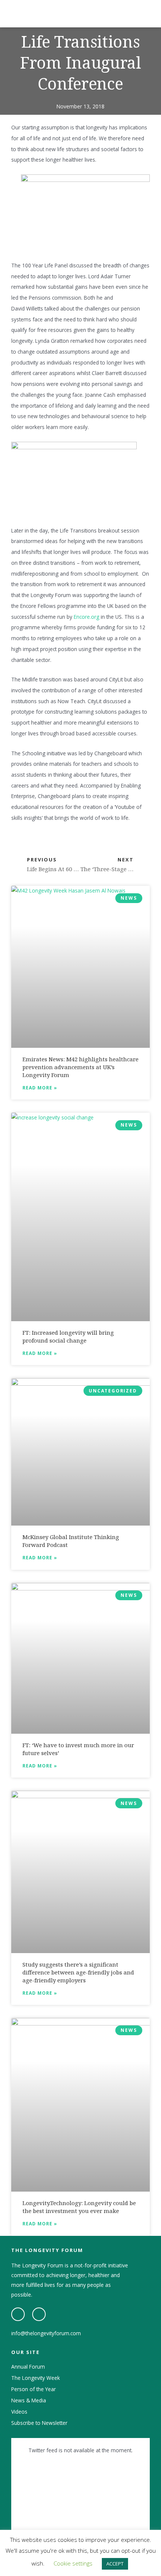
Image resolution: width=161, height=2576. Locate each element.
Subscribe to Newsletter (39, 2423)
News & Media (29, 2400)
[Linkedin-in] (39, 2314)
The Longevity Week (36, 2378)
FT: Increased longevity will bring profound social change (68, 1336)
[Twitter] (18, 2314)
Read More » (40, 1088)
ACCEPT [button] (115, 2564)
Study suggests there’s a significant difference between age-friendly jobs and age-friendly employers (78, 1972)
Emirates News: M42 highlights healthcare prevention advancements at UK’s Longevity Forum (80, 1067)
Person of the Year (34, 2389)
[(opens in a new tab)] (80, 967)
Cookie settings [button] (73, 2563)
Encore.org (86, 617)
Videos (19, 2412)
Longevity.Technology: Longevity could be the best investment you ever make (79, 2207)
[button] (148, 14)
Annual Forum (28, 2367)
